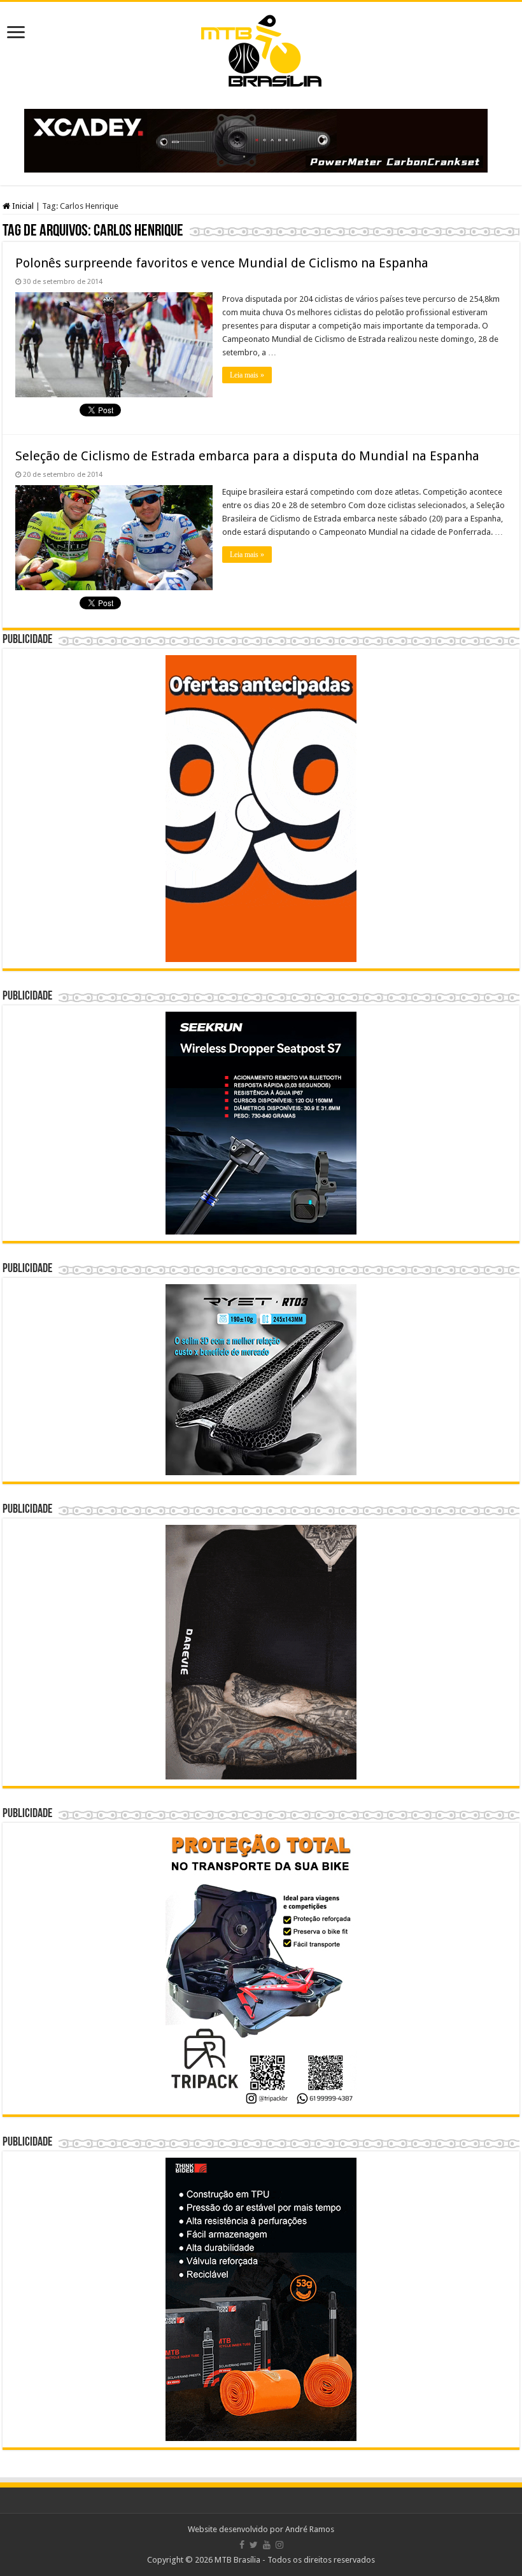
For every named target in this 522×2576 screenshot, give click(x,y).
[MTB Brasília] (261, 48)
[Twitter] (254, 2545)
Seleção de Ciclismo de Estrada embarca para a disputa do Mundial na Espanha (247, 456)
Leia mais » (247, 375)
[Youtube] (267, 2545)
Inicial (22, 206)
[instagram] (279, 2545)
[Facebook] (242, 2545)
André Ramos (310, 2529)
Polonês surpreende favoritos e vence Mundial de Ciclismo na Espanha (222, 263)
